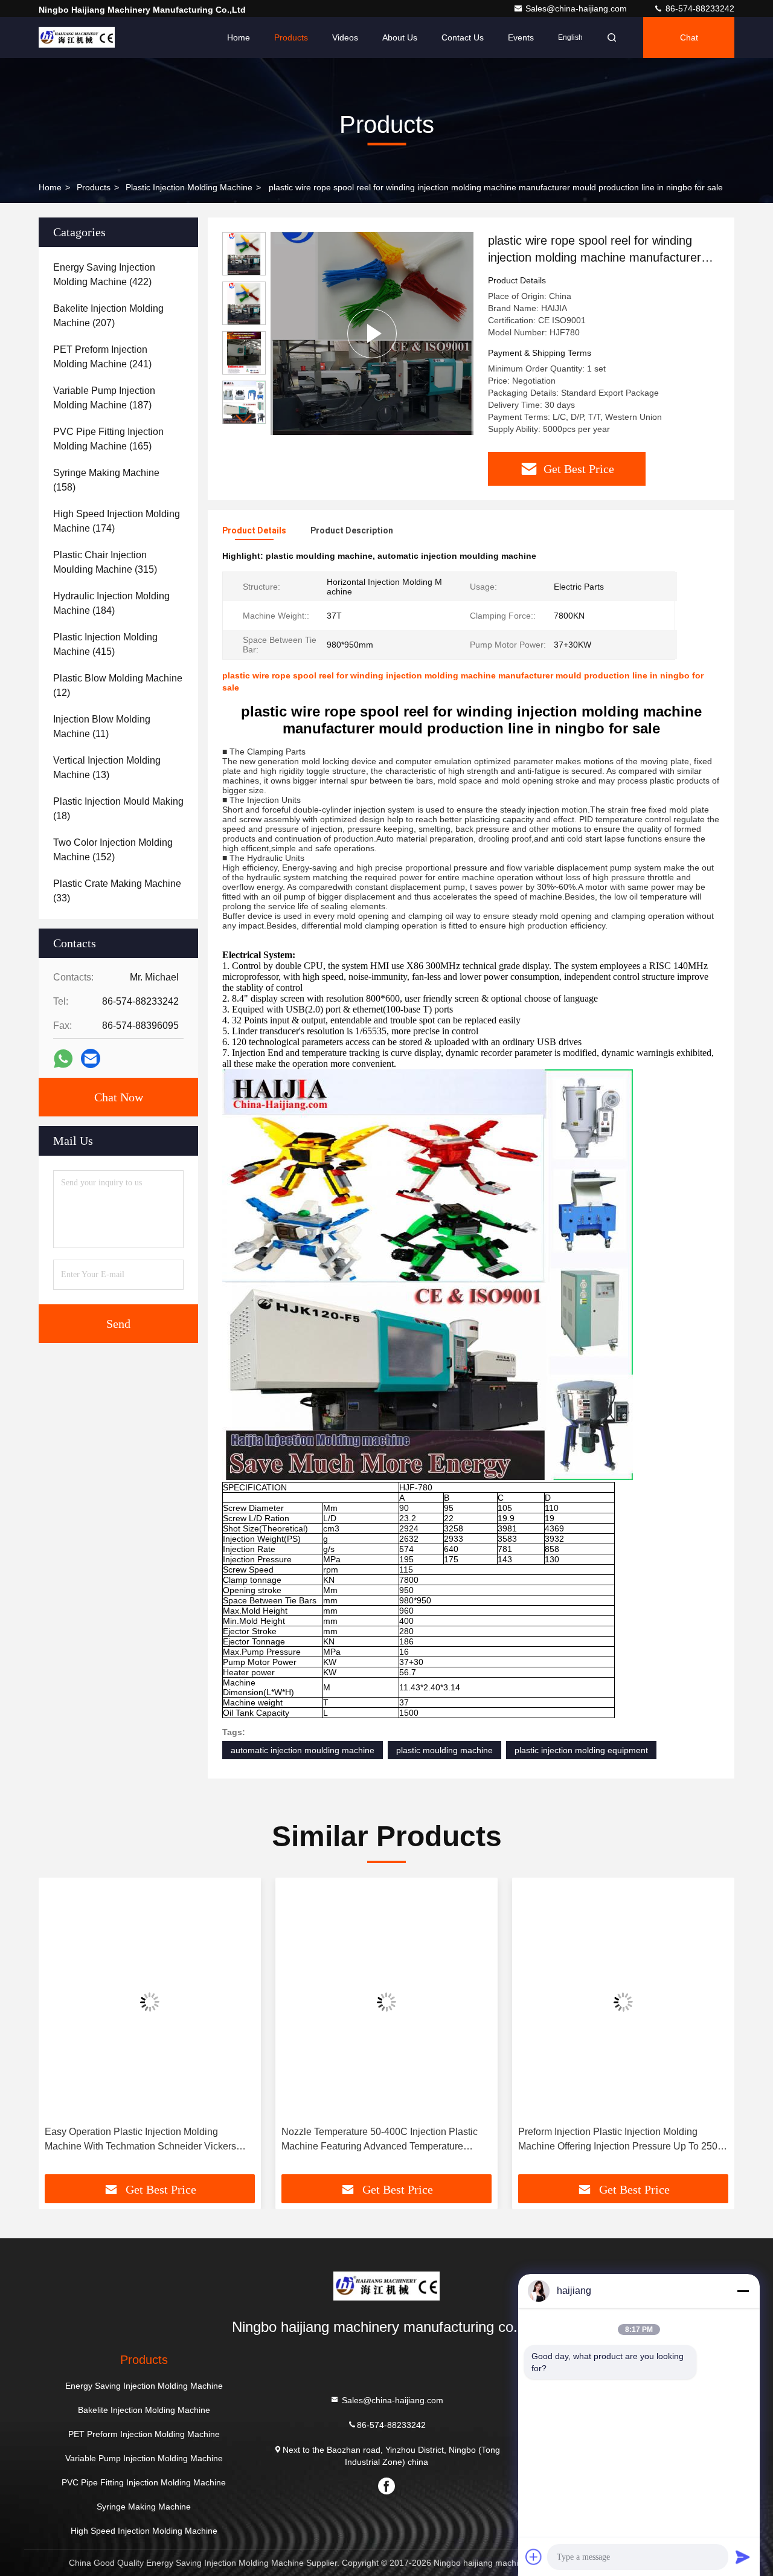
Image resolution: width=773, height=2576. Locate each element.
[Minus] (743, 2291)
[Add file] (534, 2557)
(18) (118, 809)
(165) (108, 439)
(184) (111, 603)
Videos (345, 37)
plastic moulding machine (444, 1750)
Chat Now (119, 1097)
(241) (102, 357)
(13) (107, 768)
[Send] (743, 2557)
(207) (108, 316)
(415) (105, 644)
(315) (105, 562)
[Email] (91, 1058)
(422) (104, 275)
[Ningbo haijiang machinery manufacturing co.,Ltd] (77, 37)
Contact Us (463, 37)
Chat (689, 37)
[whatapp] (63, 1059)
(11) (102, 726)
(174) (117, 521)
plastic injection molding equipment (581, 1750)
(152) (113, 850)
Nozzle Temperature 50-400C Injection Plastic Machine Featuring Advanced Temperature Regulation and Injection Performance (143, 2140)
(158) (106, 480)
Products (291, 37)
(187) (104, 398)
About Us (400, 37)
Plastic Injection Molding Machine (189, 187)
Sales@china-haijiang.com (577, 8)
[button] (244, 419)
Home (239, 37)
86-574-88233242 (699, 8)
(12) (118, 685)
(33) (117, 891)
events (521, 37)
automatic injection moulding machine (303, 1750)
